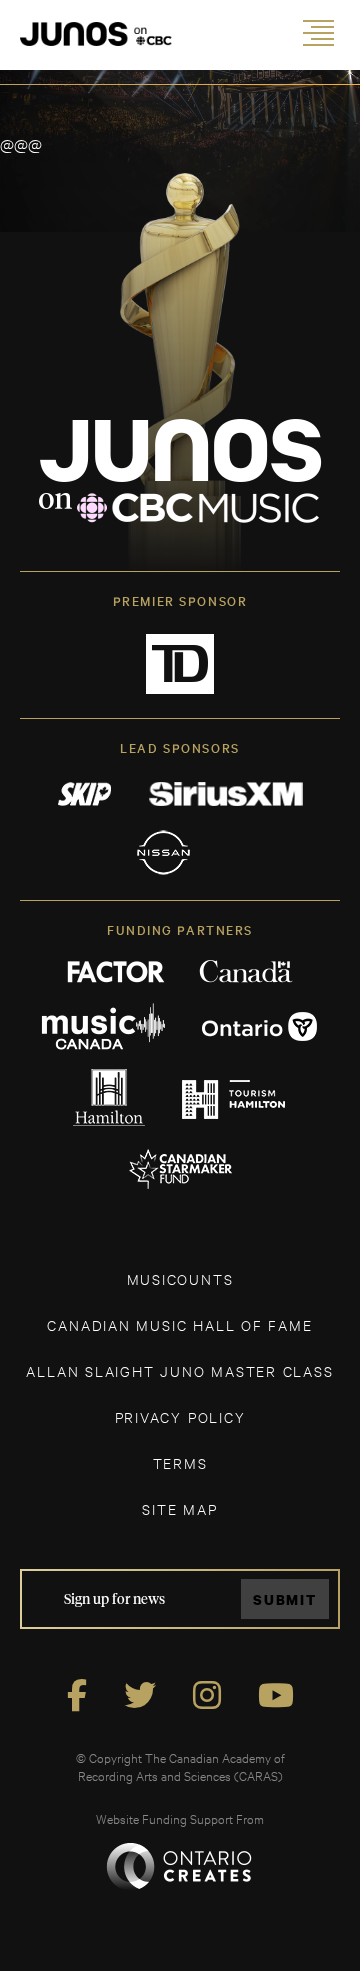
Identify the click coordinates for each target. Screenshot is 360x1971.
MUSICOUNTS (180, 1278)
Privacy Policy (180, 1416)
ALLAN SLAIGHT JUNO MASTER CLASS (179, 1370)
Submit (285, 1599)
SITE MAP (179, 1508)
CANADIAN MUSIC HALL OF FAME (179, 1324)
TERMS (180, 1462)
